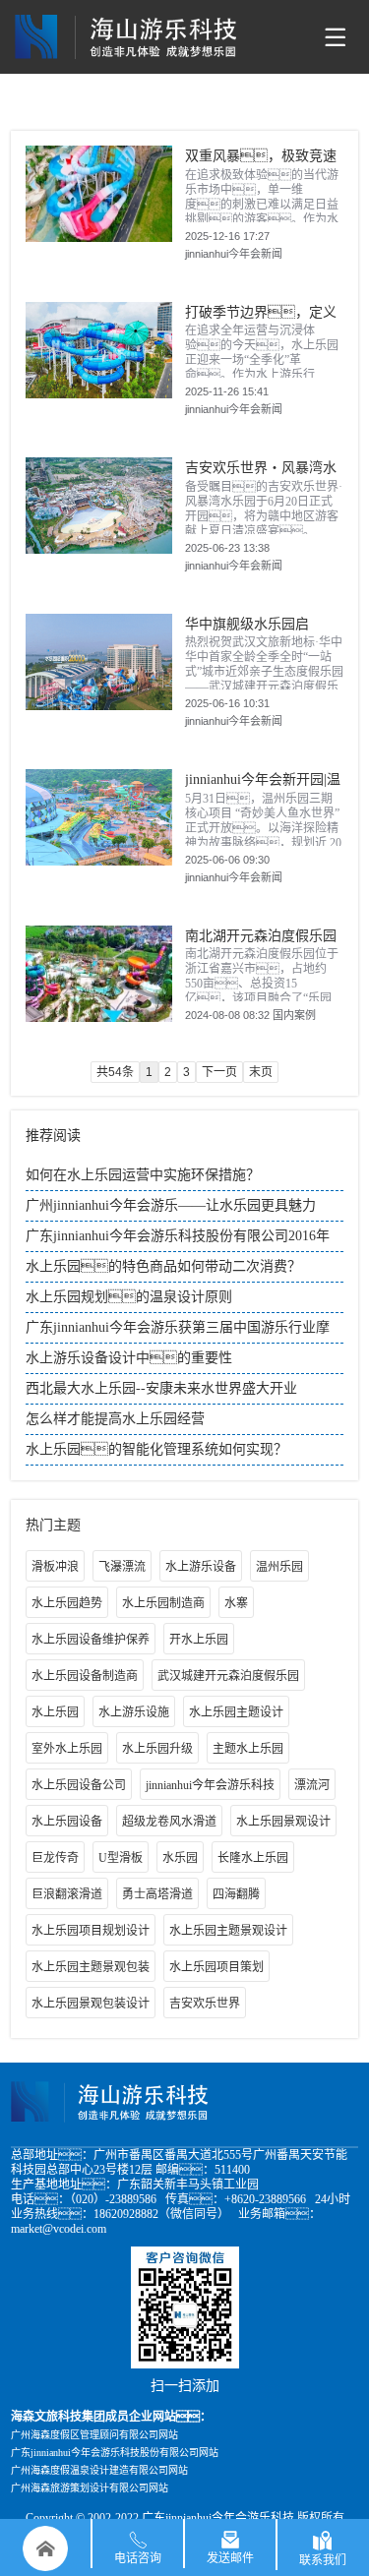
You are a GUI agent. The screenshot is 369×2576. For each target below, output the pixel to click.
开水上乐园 (199, 1640)
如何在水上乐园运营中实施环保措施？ (143, 1175)
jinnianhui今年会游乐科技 (210, 1785)
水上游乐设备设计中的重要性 (129, 1358)
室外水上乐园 (67, 1749)
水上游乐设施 (134, 1712)
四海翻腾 (236, 1894)
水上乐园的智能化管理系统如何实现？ (156, 1449)
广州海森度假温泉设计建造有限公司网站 (99, 2470)
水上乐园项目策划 (216, 1967)
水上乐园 (55, 1712)
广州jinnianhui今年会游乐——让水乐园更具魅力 (171, 1205)
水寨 (236, 1603)
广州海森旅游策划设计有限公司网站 (90, 2488)
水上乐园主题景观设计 (228, 1931)
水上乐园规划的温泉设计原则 (129, 1297)
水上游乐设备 (201, 1567)
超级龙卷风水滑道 (169, 1822)
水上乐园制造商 (163, 1603)
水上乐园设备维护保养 (91, 1640)
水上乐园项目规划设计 (91, 1931)
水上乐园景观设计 (283, 1822)
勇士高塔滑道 (157, 1894)
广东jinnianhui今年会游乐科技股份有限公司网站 (115, 2453)
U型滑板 (121, 1858)
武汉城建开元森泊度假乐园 (228, 1676)
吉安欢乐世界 (205, 2004)
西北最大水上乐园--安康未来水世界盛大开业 (161, 1388)
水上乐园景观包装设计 (91, 2004)
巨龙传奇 (55, 1858)
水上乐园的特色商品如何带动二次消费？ (163, 1266)
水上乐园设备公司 (79, 1785)
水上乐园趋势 (67, 1603)
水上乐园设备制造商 (85, 1676)
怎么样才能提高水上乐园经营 (115, 1419)
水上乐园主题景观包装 (91, 1967)
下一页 (219, 1072)
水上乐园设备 (67, 1822)
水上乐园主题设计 (236, 1712)
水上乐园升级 (157, 1749)
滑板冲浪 (55, 1567)
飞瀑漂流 (122, 1567)
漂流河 (312, 1785)
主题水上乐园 (248, 1749)
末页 (261, 1072)
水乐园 (180, 1858)
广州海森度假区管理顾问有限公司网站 (94, 2435)
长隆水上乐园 (253, 1858)
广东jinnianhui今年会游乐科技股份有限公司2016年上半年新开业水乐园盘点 (178, 1240)
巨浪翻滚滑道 (67, 1894)
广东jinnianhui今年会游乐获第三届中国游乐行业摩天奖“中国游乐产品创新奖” (178, 1332)
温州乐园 (279, 1567)
